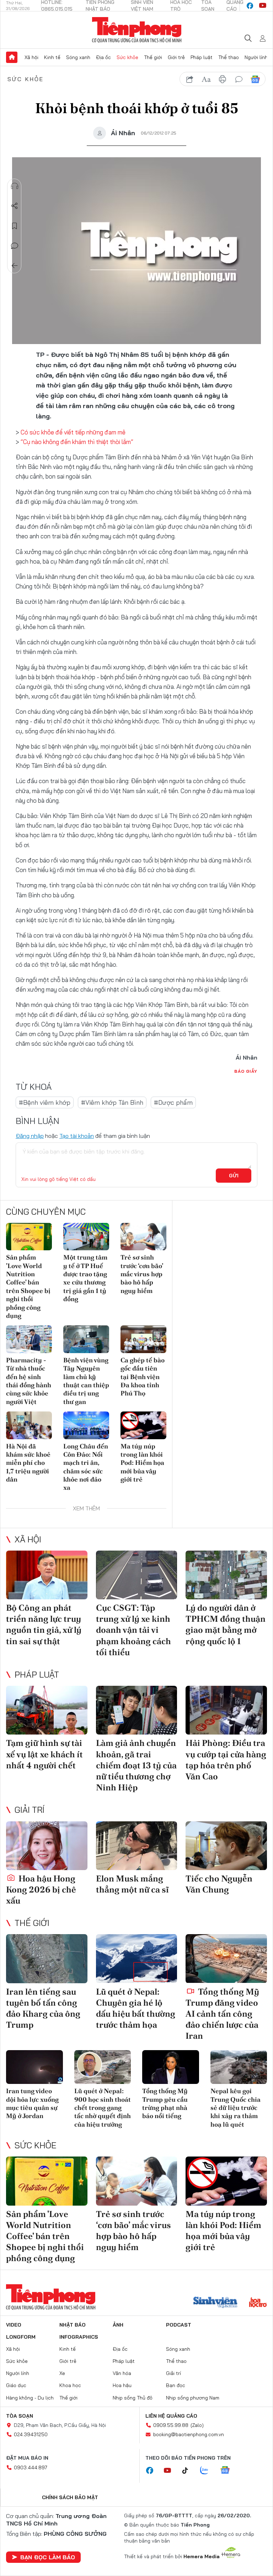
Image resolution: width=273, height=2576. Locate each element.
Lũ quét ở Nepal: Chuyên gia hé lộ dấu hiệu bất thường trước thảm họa (136, 2008)
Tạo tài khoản (77, 1136)
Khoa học (70, 2385)
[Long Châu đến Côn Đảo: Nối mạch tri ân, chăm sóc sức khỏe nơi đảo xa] (86, 1425)
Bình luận (15, 246)
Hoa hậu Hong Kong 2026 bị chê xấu (41, 1889)
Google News (255, 79)
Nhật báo (73, 2325)
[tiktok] (189, 2471)
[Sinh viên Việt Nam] (215, 2303)
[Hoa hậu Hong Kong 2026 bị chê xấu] (47, 1846)
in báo (223, 79)
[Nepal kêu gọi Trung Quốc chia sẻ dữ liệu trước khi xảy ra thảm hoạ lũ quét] (239, 2067)
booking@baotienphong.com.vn (189, 2434)
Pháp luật (202, 57)
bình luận (239, 79)
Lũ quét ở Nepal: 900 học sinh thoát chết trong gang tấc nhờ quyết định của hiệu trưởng (103, 2108)
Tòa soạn (20, 2416)
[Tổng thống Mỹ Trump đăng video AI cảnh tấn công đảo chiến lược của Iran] (226, 1959)
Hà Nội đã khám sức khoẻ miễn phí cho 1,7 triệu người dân (28, 1463)
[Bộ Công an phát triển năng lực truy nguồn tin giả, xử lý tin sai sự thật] (47, 1575)
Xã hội (31, 57)
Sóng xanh (78, 57)
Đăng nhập (30, 1136)
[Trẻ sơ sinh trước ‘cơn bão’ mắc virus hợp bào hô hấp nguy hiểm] (143, 1237)
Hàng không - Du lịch (30, 2398)
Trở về (15, 266)
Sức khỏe (127, 57)
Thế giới (153, 57)
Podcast (179, 2325)
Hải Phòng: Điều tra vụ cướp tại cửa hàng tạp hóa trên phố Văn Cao (226, 1760)
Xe (62, 2373)
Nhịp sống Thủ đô (133, 2398)
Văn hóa (122, 2373)
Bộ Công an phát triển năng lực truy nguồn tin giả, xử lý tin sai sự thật (44, 1624)
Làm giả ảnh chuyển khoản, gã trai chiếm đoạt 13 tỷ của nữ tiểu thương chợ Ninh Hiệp (136, 1765)
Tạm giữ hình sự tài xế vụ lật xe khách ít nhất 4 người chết (44, 1754)
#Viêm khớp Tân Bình (112, 1102)
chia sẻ (190, 79)
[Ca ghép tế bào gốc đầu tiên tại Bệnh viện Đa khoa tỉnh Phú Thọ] (143, 1339)
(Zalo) (197, 2425)
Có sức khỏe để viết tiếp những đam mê (73, 432)
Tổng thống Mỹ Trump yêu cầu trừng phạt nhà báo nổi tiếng (165, 2103)
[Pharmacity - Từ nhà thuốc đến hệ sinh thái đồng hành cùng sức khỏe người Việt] (29, 1339)
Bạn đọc (176, 2385)
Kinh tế (52, 57)
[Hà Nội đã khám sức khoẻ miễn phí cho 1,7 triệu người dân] (29, 1425)
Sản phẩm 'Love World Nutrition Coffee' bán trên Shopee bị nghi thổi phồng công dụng (28, 1286)
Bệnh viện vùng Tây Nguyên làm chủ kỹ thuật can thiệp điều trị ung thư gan (86, 1381)
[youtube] (263, 6)
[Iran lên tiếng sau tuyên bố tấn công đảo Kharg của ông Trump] (47, 1959)
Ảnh (118, 2325)
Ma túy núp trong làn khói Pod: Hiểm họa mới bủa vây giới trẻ (142, 1463)
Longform (21, 2337)
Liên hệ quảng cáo (171, 2416)
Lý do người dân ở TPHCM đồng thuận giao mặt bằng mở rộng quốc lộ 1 (226, 1624)
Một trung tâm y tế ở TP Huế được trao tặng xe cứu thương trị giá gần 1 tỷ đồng (85, 1278)
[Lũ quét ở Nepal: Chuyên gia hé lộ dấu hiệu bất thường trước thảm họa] (137, 1959)
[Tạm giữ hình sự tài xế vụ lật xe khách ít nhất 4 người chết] (47, 1710)
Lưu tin (15, 226)
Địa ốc (103, 57)
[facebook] (250, 6)
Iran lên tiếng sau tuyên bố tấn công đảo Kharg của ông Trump (43, 2008)
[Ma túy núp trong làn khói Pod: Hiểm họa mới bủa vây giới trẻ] (143, 1425)
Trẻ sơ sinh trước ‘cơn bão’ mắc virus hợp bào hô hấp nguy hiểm (142, 1274)
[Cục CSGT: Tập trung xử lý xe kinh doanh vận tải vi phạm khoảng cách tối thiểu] (137, 1575)
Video (14, 2325)
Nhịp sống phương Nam (193, 2398)
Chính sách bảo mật (70, 2497)
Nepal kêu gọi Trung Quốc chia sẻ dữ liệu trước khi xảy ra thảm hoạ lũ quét (235, 2108)
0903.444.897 (31, 2467)
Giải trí (30, 1810)
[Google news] (229, 2471)
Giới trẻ (176, 57)
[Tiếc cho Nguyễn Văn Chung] (226, 1846)
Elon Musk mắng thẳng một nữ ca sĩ (132, 1884)
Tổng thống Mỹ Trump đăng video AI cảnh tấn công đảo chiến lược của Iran (222, 2014)
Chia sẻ (15, 206)
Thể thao (229, 57)
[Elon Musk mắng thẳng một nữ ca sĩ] (137, 1846)
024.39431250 (31, 2434)
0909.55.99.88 (171, 2425)
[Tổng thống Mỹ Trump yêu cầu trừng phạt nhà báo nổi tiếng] (171, 2067)
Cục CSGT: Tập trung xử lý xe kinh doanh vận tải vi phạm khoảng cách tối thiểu (133, 1630)
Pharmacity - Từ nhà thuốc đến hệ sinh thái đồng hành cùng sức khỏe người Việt (29, 1381)
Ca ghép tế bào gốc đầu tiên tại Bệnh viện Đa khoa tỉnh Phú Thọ (143, 1377)
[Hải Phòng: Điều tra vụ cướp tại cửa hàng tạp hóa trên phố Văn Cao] (226, 1710)
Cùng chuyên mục (46, 1212)
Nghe (15, 186)
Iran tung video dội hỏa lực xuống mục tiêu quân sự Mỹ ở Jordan (32, 2103)
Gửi (234, 1176)
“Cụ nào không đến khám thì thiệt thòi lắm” (77, 442)
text (206, 79)
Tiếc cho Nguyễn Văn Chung (219, 1884)
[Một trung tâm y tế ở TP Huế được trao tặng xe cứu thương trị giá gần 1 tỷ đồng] (86, 1237)
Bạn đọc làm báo (48, 2557)
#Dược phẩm (173, 1102)
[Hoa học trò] (258, 2303)
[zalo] (208, 2471)
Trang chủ (12, 57)
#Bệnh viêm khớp (45, 1102)
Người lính (256, 57)
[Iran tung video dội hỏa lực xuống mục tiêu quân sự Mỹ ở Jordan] (34, 2067)
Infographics (79, 2337)
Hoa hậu (122, 2385)
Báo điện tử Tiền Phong (137, 30)
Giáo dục (16, 2385)
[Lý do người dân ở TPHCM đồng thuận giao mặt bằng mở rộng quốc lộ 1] (226, 1575)
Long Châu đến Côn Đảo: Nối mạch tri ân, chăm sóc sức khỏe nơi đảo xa (86, 1467)
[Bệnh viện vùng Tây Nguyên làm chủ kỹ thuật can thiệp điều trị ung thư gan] (86, 1339)
